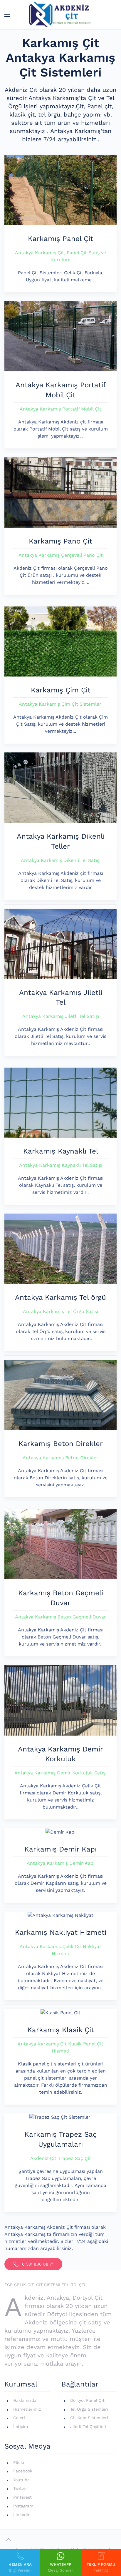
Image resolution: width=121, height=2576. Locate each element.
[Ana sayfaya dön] (61, 15)
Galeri (19, 2418)
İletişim (21, 2427)
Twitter (20, 2488)
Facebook (23, 2471)
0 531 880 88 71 (38, 2264)
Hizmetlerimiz (27, 2409)
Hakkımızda (25, 2400)
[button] (7, 15)
